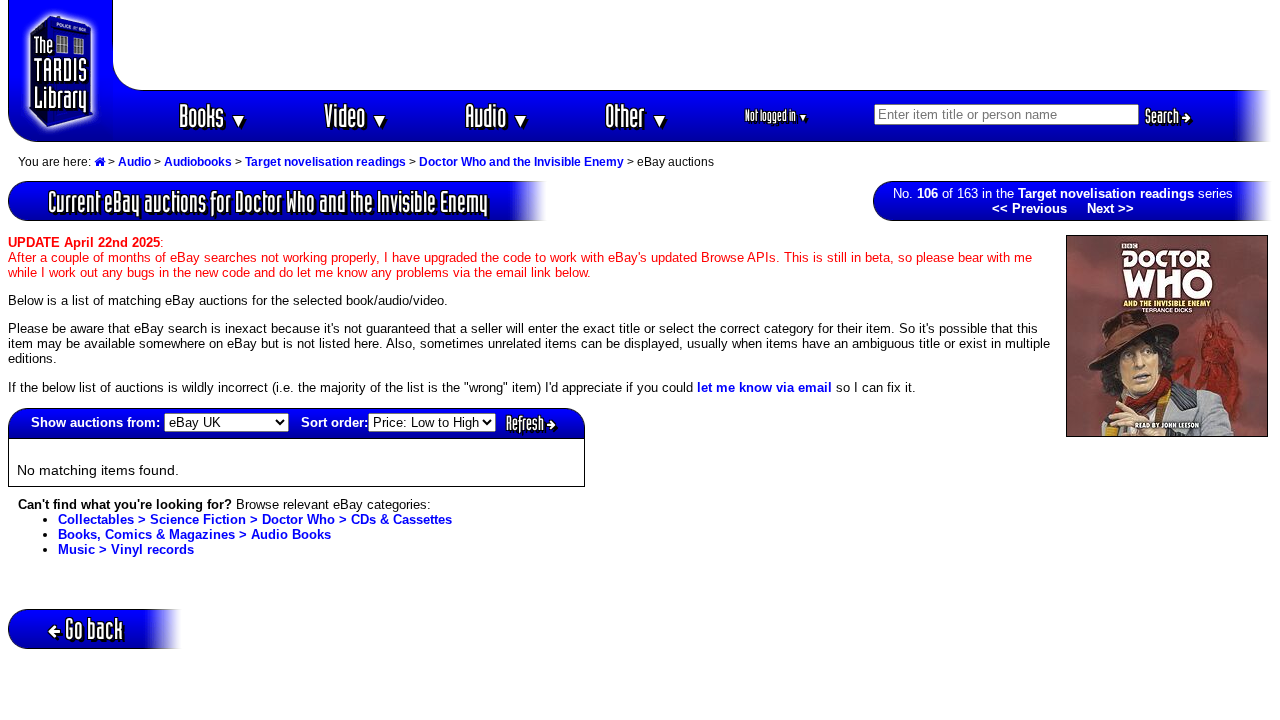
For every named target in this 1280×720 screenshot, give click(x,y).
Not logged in (776, 115)
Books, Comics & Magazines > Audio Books (194, 534)
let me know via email (764, 387)
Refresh (526, 423)
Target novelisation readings (325, 162)
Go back (94, 628)
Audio (497, 115)
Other (637, 115)
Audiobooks (198, 162)
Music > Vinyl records (126, 549)
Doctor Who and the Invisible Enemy (521, 162)
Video (356, 115)
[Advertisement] (693, 45)
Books (213, 115)
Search (1163, 116)
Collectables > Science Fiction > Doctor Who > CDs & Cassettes (255, 519)
